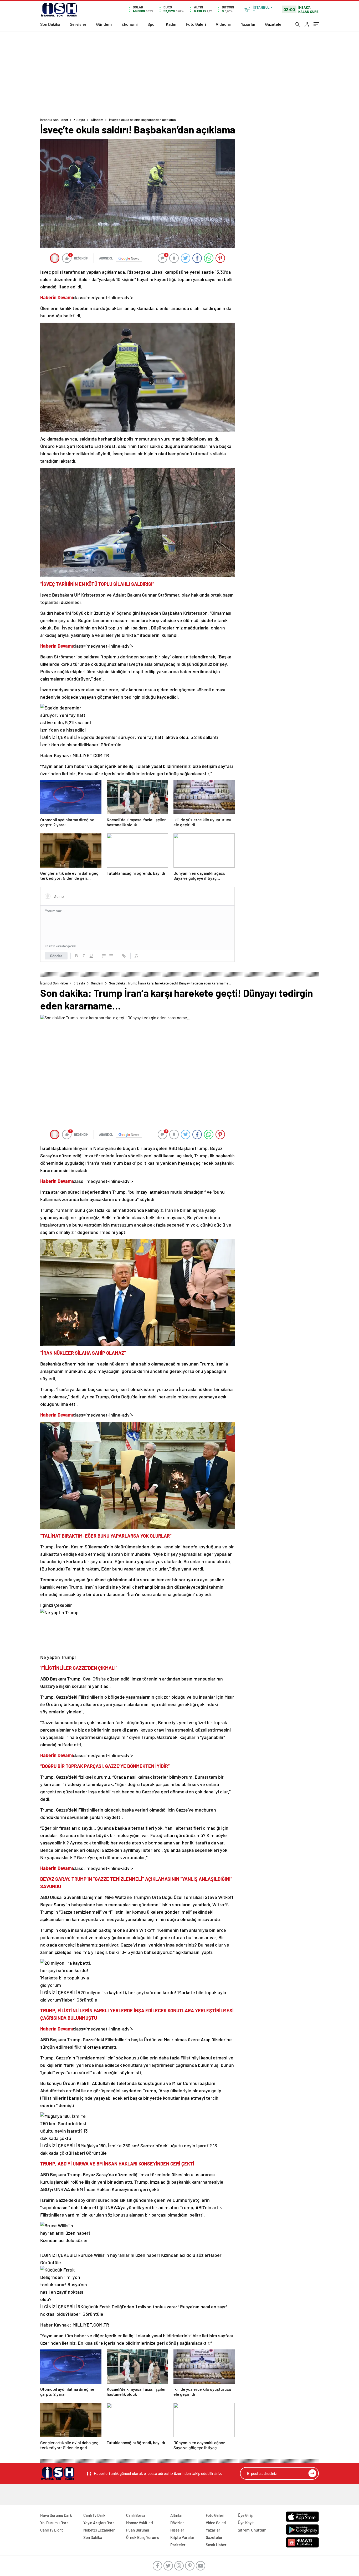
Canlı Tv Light (52, 2530)
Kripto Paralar (182, 2537)
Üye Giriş (245, 2515)
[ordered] (104, 956)
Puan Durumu (138, 2530)
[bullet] (111, 956)
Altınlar (177, 2515)
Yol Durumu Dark (54, 2523)
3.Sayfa (79, 120)
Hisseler (177, 2530)
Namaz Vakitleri (140, 2523)
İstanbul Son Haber (54, 120)
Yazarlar (248, 24)
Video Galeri (216, 2523)
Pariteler (178, 2545)
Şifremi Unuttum (252, 2530)
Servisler (78, 24)
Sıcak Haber (216, 2545)
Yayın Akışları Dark (99, 2523)
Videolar (224, 24)
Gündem (104, 24)
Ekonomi (130, 24)
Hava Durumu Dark (56, 2515)
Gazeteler (274, 24)
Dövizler (177, 2523)
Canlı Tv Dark (94, 2515)
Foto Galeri (196, 24)
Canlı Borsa (136, 2515)
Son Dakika (50, 24)
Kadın (171, 24)
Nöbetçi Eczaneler (99, 2530)
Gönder (56, 956)
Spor (152, 24)
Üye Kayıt (246, 2523)
